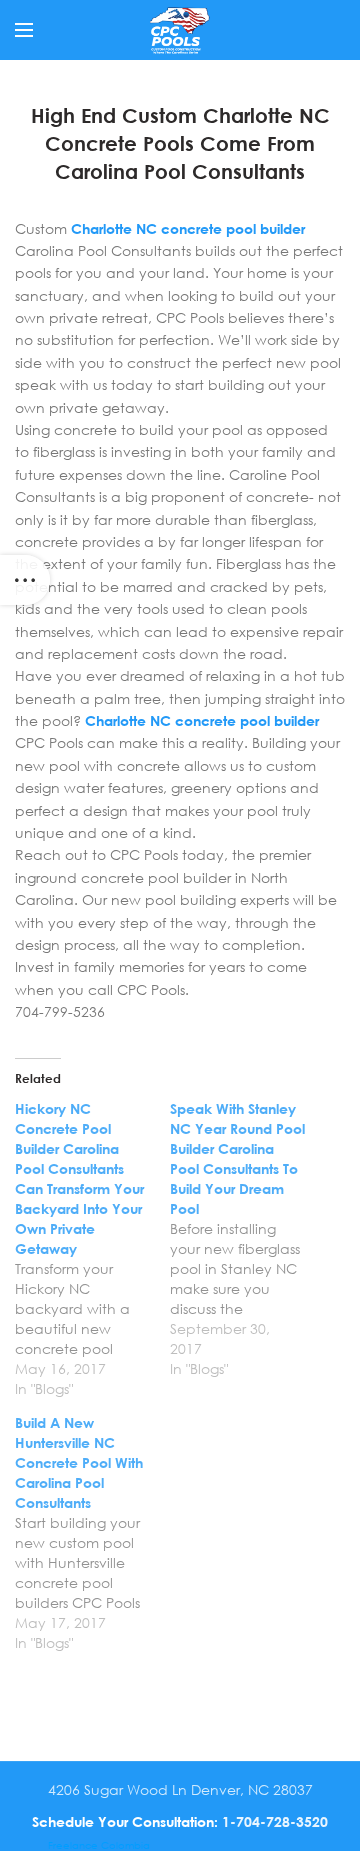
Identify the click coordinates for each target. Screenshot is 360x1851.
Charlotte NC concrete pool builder (188, 228)
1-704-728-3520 (275, 1821)
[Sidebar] (25, 580)
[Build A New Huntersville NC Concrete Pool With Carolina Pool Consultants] (92, 1533)
